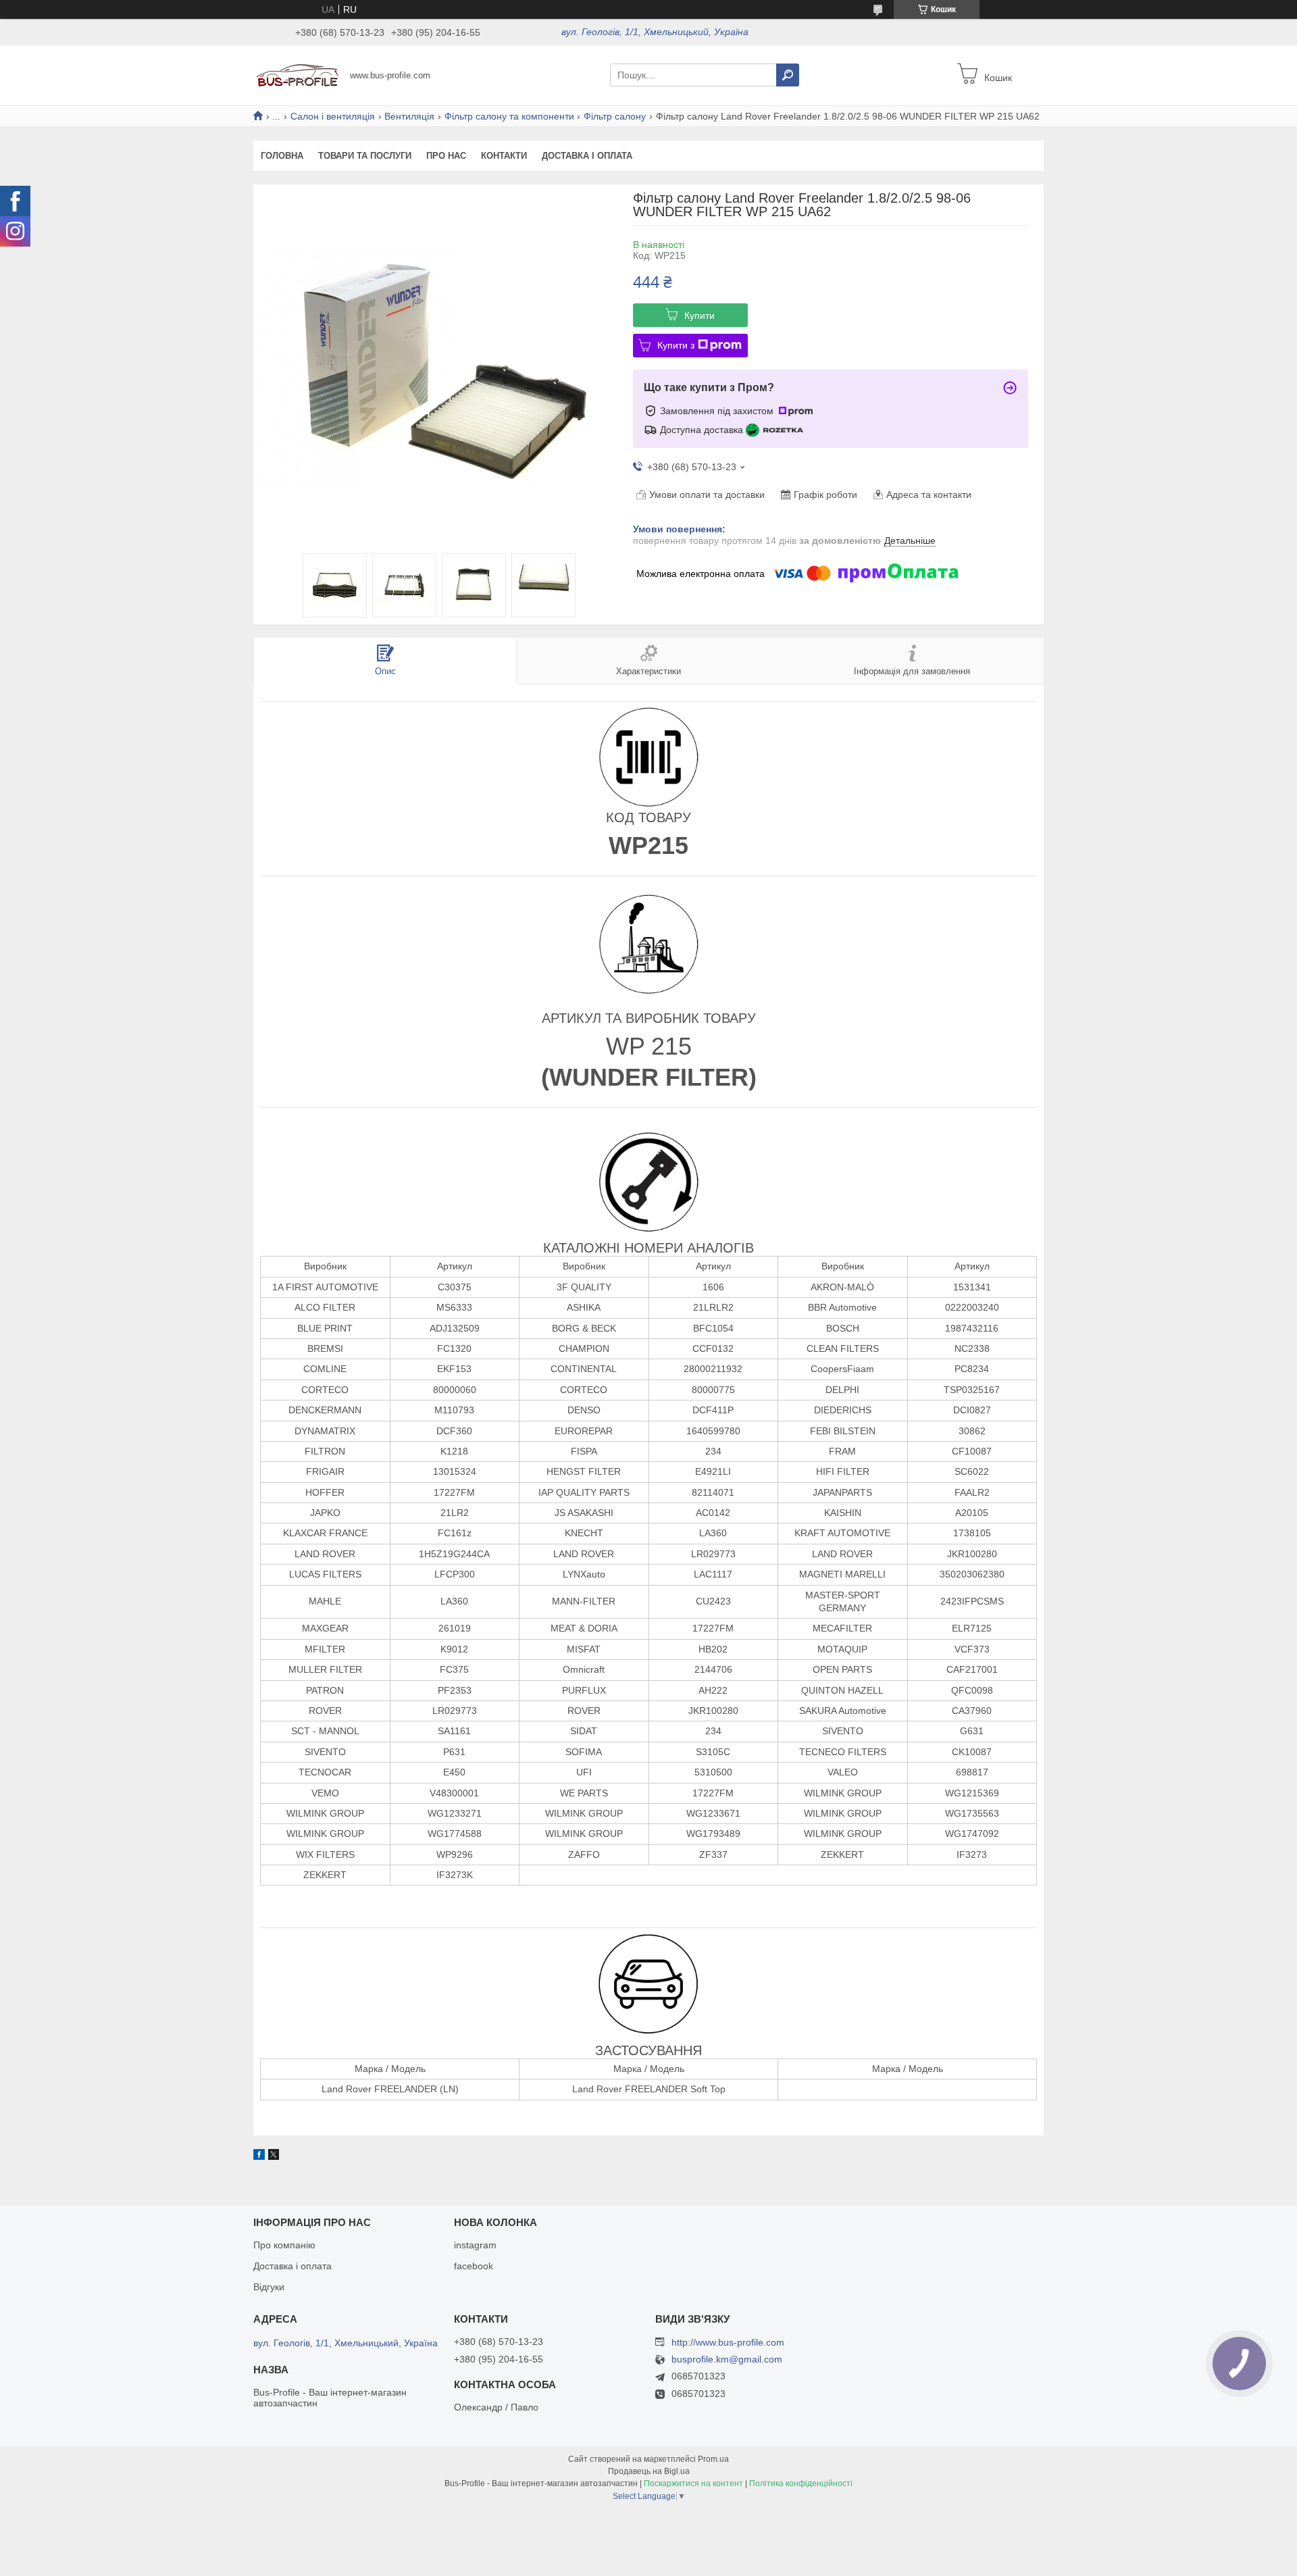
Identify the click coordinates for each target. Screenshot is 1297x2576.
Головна (282, 156)
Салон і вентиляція (333, 116)
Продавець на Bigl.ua (649, 2471)
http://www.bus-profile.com (728, 2342)
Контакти (504, 156)
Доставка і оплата (587, 156)
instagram (475, 2245)
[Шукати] (788, 75)
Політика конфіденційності (801, 2483)
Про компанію (284, 2245)
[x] (274, 2156)
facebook (474, 2266)
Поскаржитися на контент (693, 2483)
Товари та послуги (365, 156)
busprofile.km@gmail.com (727, 2359)
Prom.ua (713, 2459)
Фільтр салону (615, 116)
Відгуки (269, 2287)
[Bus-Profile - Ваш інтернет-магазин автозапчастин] (298, 74)
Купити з (676, 345)
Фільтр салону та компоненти (509, 116)
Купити (700, 315)
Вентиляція (409, 116)
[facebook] (259, 2156)
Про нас (446, 156)
